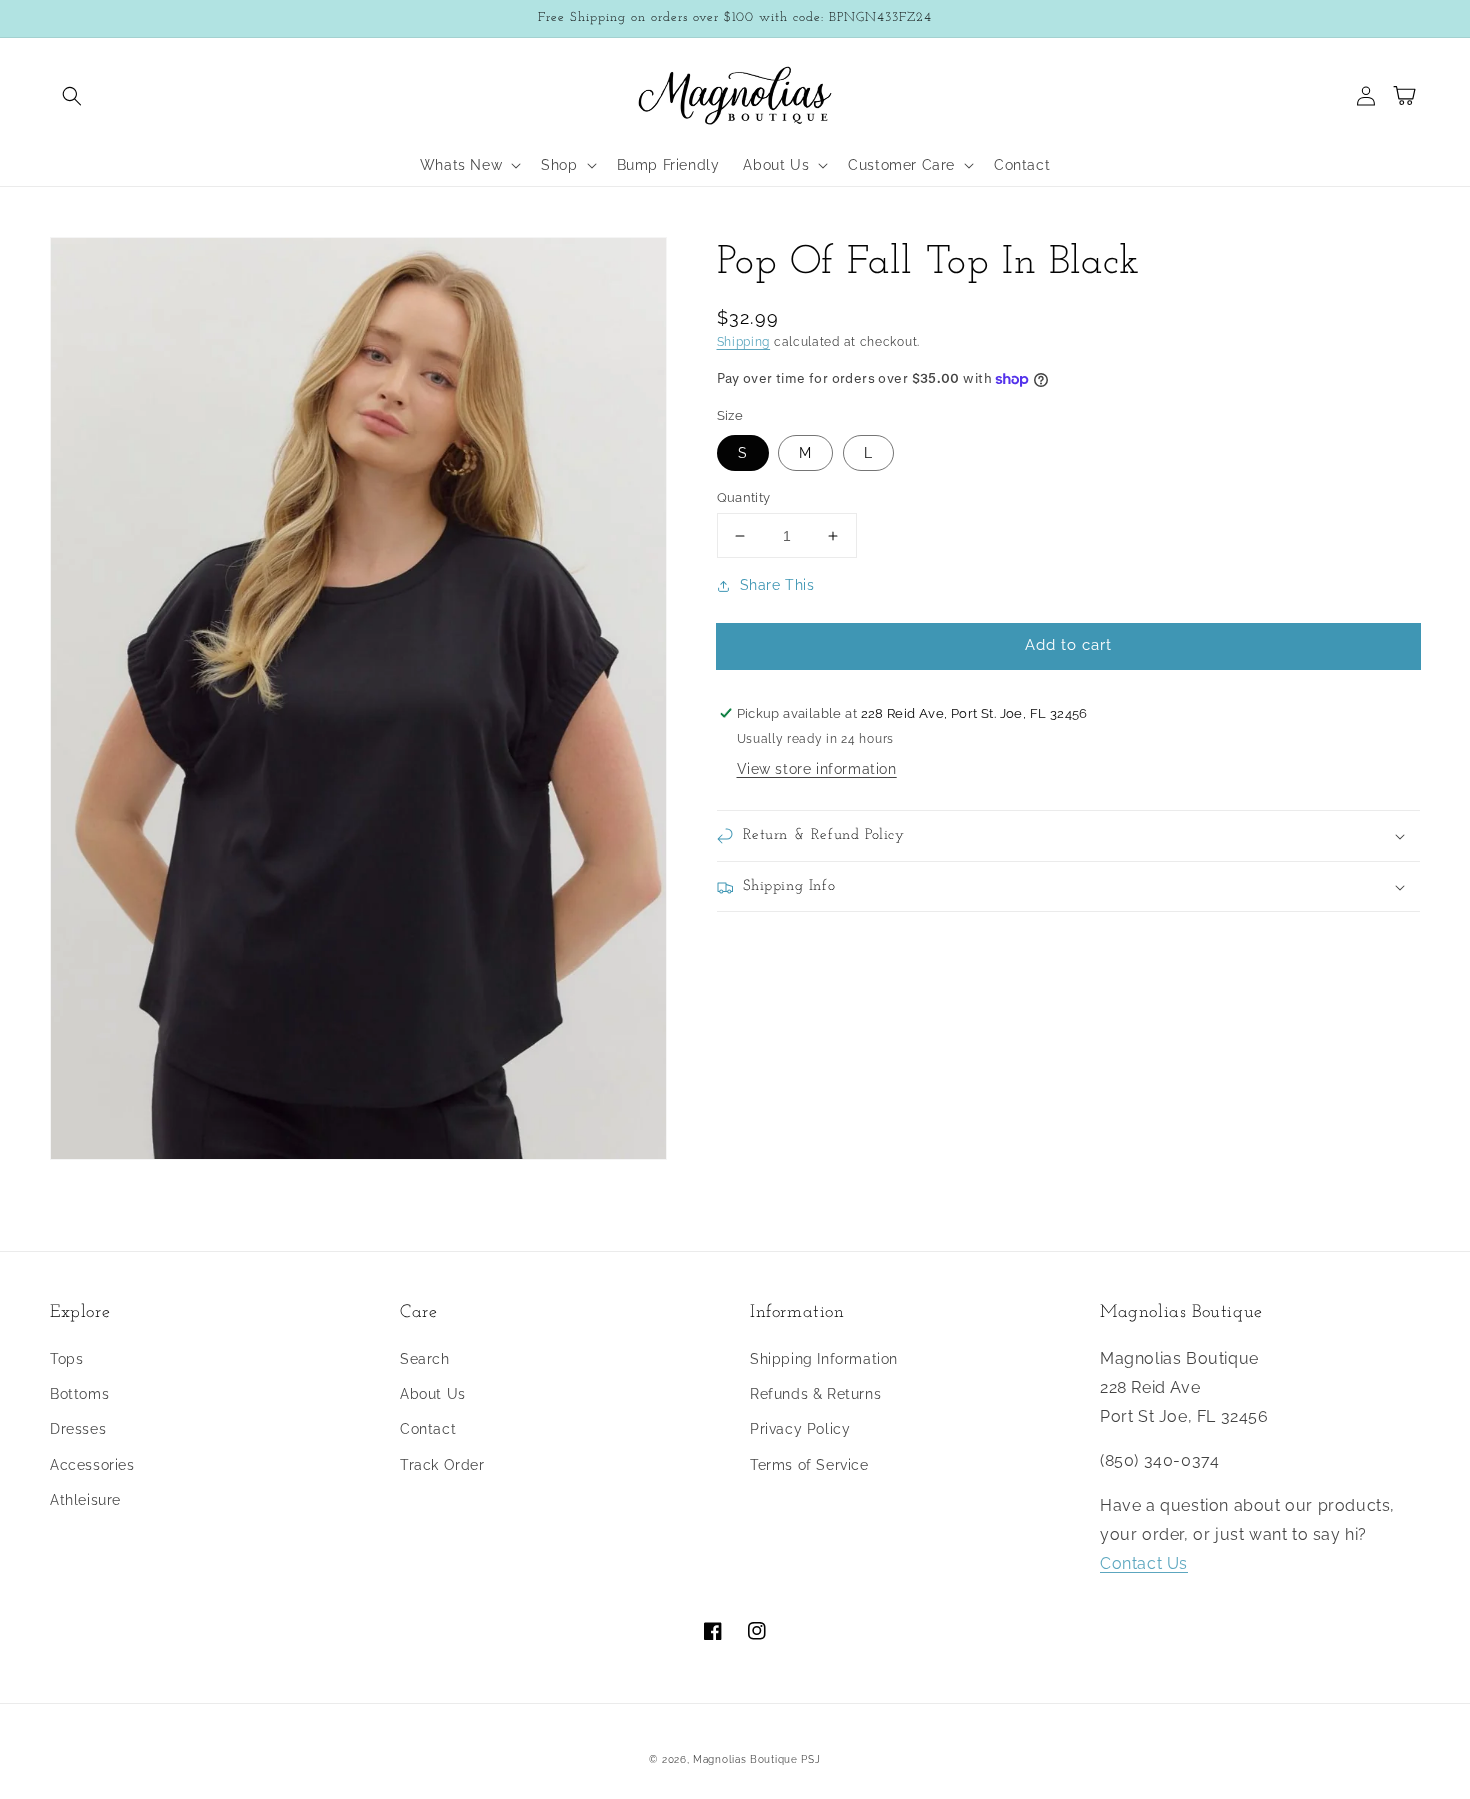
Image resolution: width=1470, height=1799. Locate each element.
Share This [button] (777, 586)
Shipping (744, 342)
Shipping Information (824, 1359)
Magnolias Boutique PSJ (756, 1759)
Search (425, 1359)
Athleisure (85, 1500)
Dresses (78, 1429)
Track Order (442, 1465)
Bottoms (79, 1394)
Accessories (92, 1465)
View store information (817, 770)
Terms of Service (809, 1465)
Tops (66, 1359)
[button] (72, 96)
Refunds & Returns (815, 1394)
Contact (428, 1429)
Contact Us (1144, 1563)
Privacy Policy (800, 1429)
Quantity (744, 497)
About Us (433, 1394)
